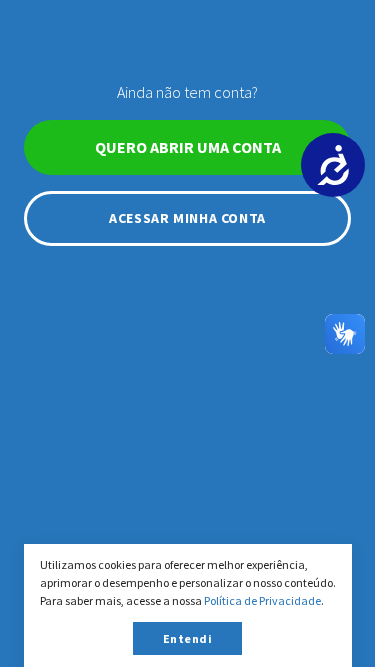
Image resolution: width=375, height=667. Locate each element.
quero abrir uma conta (188, 147)
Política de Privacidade (262, 600)
